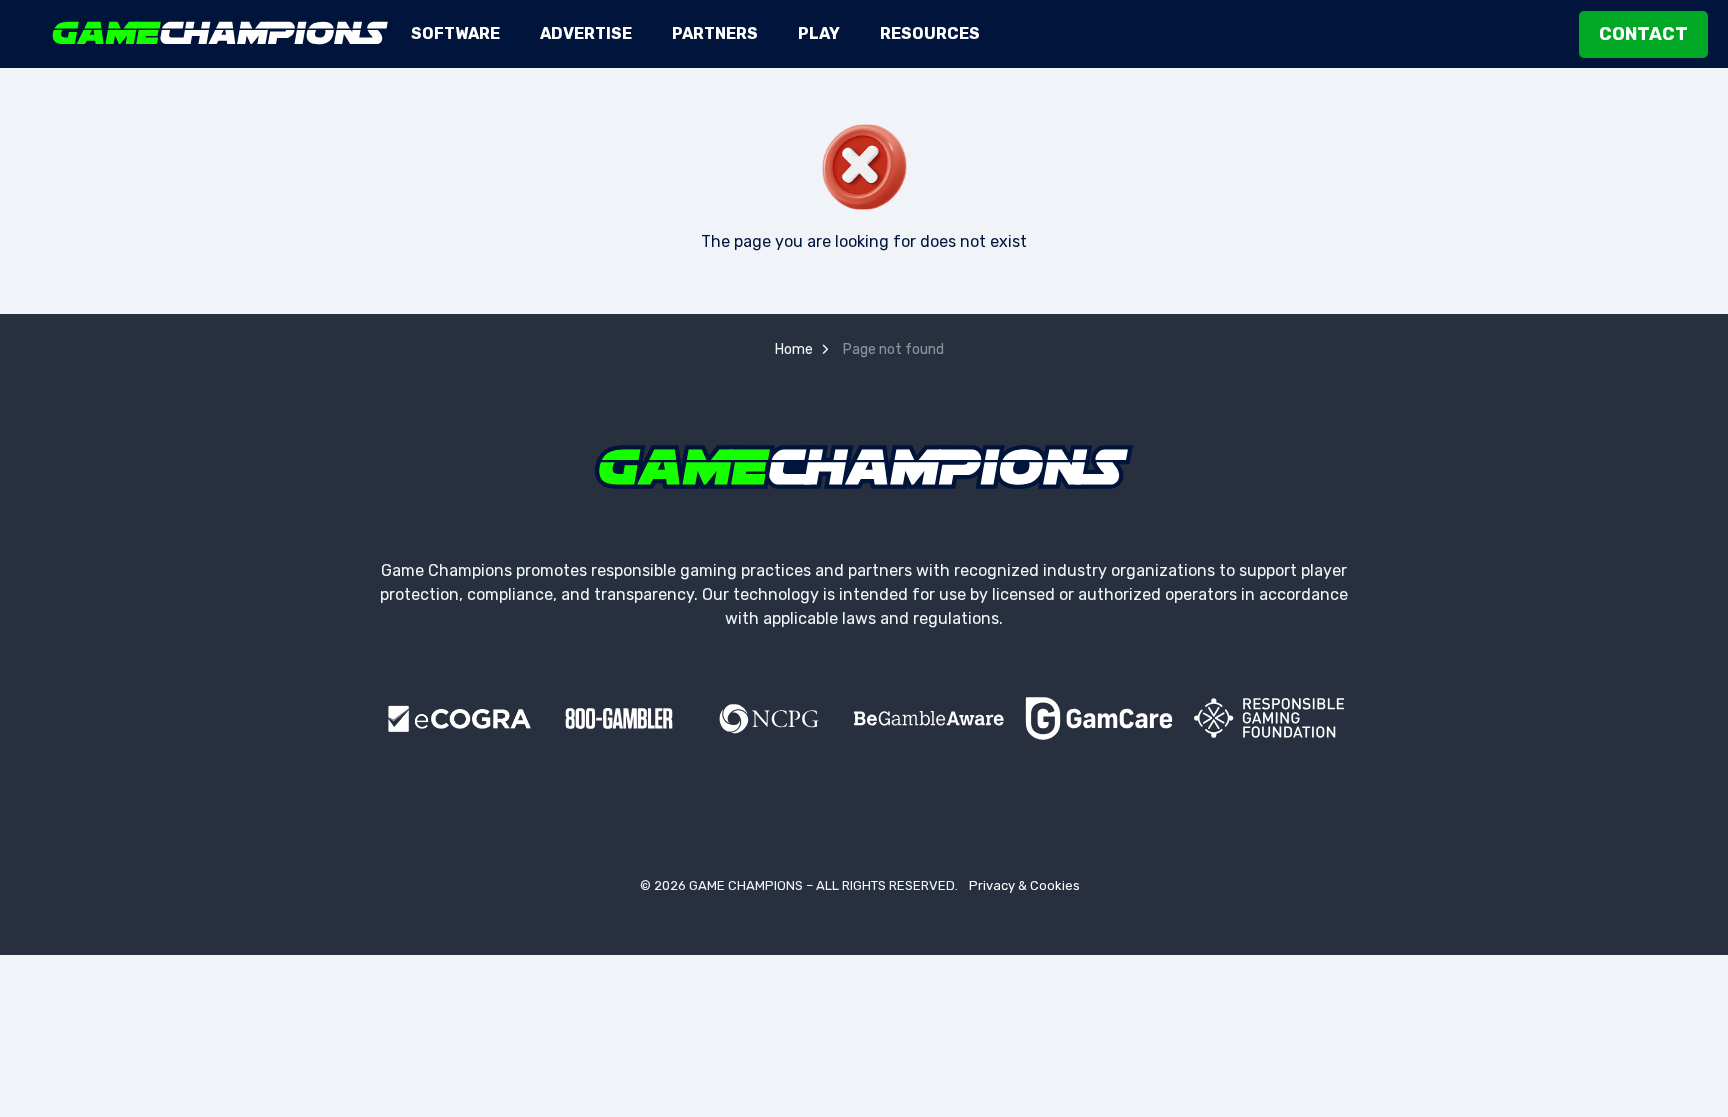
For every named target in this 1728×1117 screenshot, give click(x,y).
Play (819, 33)
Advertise (586, 33)
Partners (715, 33)
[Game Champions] (220, 33)
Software (455, 33)
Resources (930, 33)
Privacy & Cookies (1024, 885)
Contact (1643, 34)
